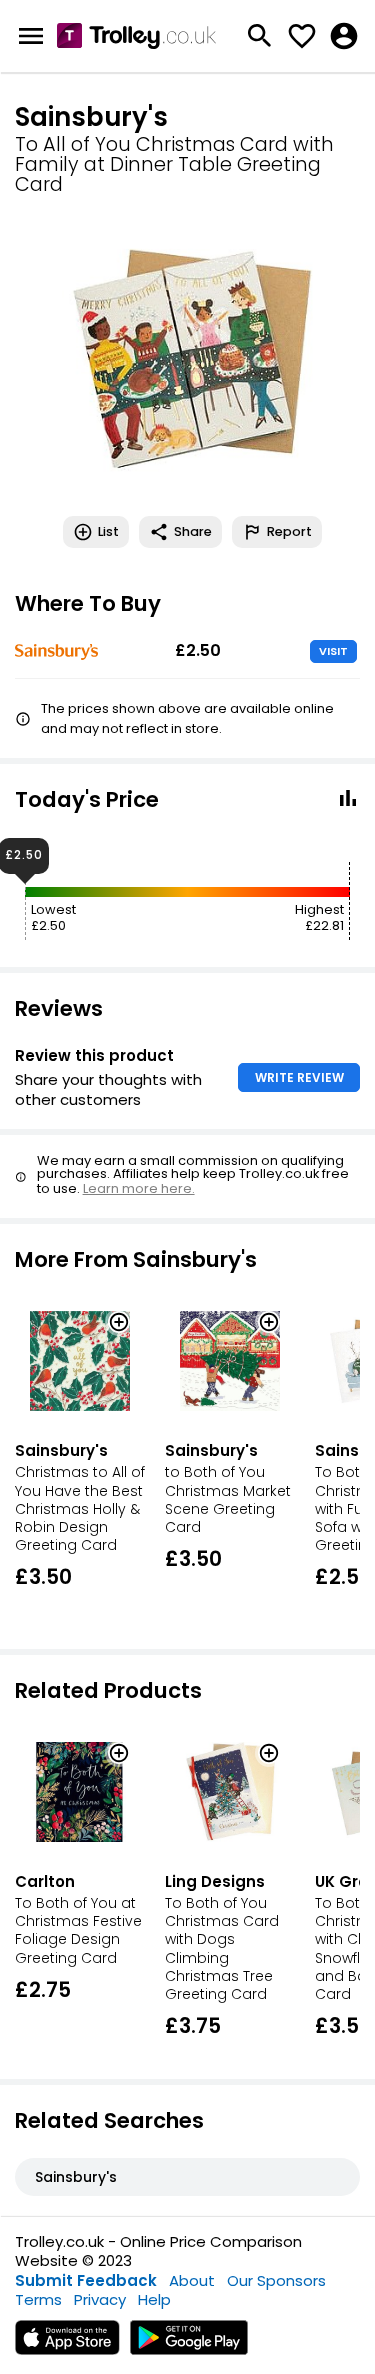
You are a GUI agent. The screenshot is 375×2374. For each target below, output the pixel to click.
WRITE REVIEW (299, 1077)
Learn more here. (139, 1188)
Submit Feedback (86, 2280)
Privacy (100, 2299)
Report (289, 531)
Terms (38, 2299)
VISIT (333, 651)
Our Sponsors (276, 2280)
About (192, 2280)
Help (154, 2299)
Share (193, 531)
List (108, 531)
